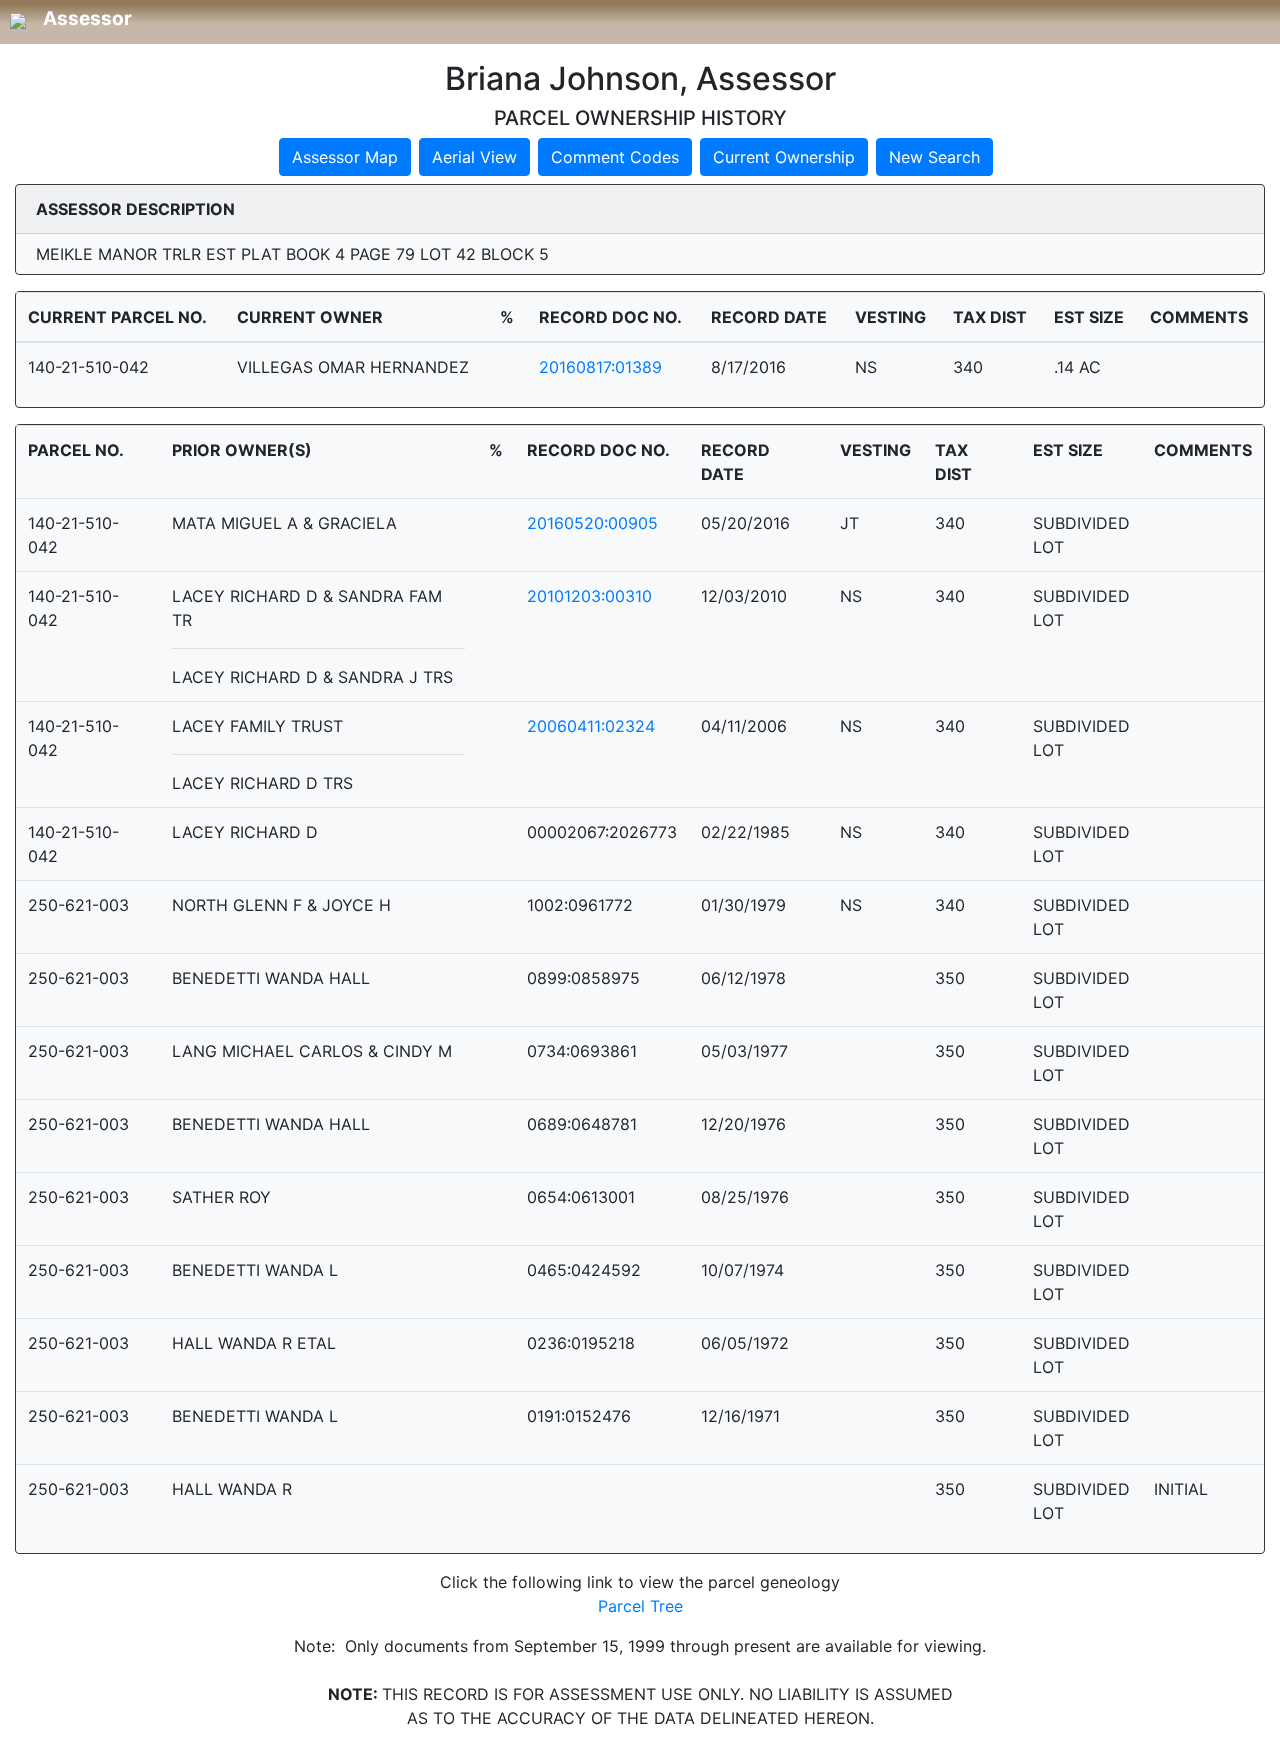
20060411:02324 (591, 726)
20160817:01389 (600, 367)
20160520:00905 (592, 523)
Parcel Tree (640, 1606)
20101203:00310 (589, 596)
